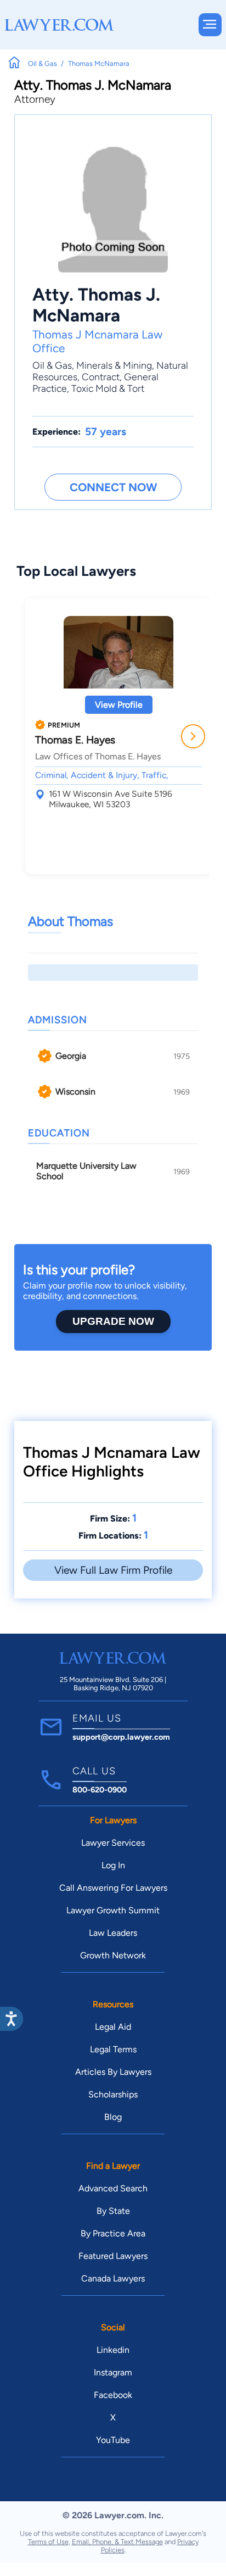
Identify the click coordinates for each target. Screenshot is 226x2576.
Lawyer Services (113, 1843)
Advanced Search (113, 2188)
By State (113, 2211)
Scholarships (113, 2094)
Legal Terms (113, 2049)
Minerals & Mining (114, 365)
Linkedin (113, 2350)
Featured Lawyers (113, 2256)
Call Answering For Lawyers (113, 1888)
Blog (113, 2117)
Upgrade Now (113, 1321)
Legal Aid (113, 2027)
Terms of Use (48, 2542)
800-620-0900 (100, 1790)
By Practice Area (113, 2233)
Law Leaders (113, 1933)
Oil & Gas (52, 365)
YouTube (113, 2440)
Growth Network (113, 1955)
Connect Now (113, 487)
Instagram (113, 2372)
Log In (113, 1865)
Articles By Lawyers (113, 2072)
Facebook (113, 2395)
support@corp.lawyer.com (121, 1737)
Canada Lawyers (113, 2278)
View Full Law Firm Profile (113, 1570)
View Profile (119, 705)
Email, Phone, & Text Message (117, 2542)
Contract (101, 377)
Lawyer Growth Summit (113, 1910)
